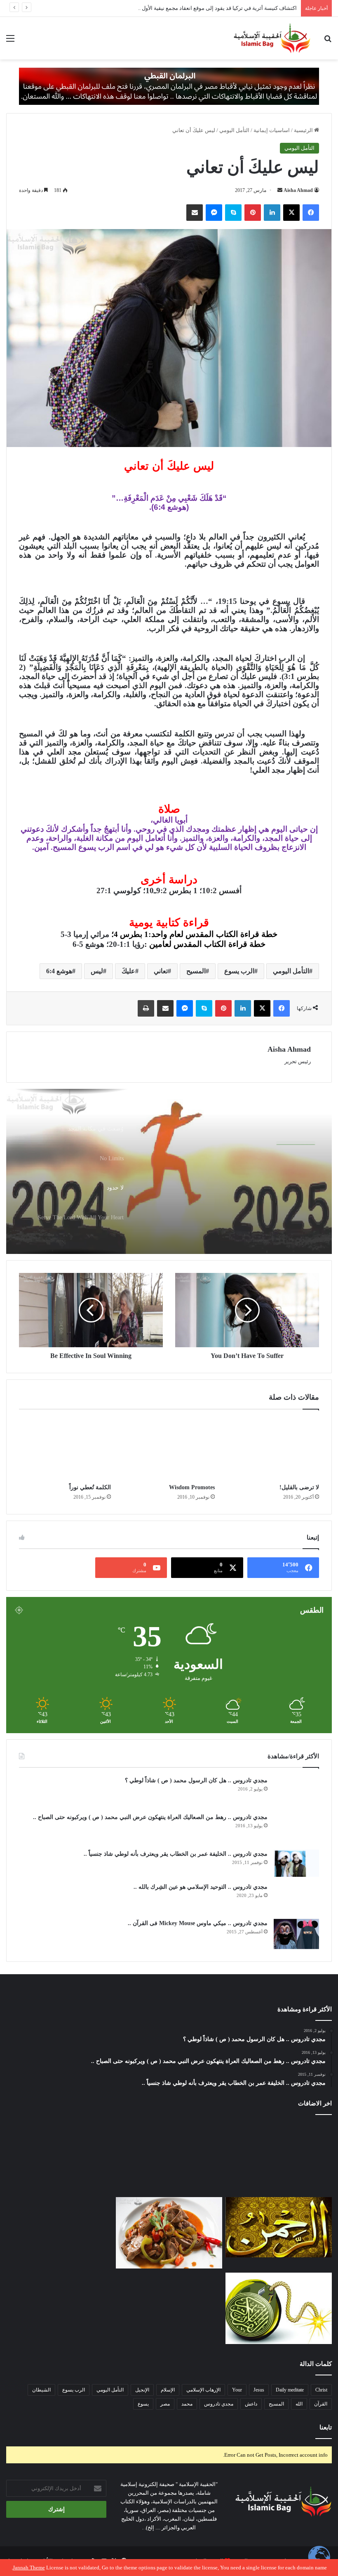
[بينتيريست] (253, 213)
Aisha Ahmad (298, 190)
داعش (251, 2404)
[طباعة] (146, 1008)
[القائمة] (10, 41)
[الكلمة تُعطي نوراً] (65, 1449)
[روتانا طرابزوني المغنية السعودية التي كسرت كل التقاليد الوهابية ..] (59, 2308)
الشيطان (41, 2390)
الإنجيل (142, 2390)
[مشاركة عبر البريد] (195, 213)
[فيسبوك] (311, 213)
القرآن (321, 2404)
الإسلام (168, 2390)
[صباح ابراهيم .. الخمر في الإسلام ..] (279, 2158)
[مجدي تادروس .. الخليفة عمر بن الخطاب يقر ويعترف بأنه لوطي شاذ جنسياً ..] (296, 1863)
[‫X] (291, 213)
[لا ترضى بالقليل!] (273, 1449)
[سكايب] (233, 213)
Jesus (259, 2390)
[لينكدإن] (272, 213)
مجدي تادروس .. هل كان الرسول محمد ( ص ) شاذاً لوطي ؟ (196, 1780)
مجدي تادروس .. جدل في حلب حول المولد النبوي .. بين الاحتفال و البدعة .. (216, 8)
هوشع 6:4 (59, 971)
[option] (169, 1171)
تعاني (161, 971)
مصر (165, 2404)
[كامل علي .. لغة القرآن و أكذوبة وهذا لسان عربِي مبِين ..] (59, 2158)
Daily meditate (290, 2390)
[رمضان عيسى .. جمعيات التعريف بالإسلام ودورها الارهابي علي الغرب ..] (169, 2308)
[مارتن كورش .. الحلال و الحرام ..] (169, 2158)
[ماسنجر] (214, 213)
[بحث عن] (328, 41)
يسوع (143, 2404)
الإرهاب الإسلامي (203, 2390)
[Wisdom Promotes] (169, 1449)
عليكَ (128, 971)
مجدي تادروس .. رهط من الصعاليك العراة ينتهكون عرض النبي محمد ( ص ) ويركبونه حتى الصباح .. (150, 1817)
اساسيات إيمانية (272, 130)
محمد (187, 2404)
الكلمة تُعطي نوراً (90, 1487)
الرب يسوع (239, 971)
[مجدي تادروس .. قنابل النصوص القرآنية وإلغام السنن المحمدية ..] (279, 2308)
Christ (321, 2390)
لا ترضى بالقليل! (299, 1487)
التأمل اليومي (234, 130)
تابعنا (326, 2427)
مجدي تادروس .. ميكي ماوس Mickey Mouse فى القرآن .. (198, 1923)
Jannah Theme (29, 2568)
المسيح (196, 971)
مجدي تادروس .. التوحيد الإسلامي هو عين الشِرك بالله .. (201, 1887)
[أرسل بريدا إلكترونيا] (280, 190)
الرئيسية (304, 130)
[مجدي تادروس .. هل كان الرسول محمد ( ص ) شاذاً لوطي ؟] (296, 1792)
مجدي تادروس (219, 2404)
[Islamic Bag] (272, 38)
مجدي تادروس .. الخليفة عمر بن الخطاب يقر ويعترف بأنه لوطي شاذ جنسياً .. (176, 1854)
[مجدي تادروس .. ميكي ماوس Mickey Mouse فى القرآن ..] (296, 1934)
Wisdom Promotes (192, 1487)
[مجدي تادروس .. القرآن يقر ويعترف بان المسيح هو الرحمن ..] (279, 2227)
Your (237, 2390)
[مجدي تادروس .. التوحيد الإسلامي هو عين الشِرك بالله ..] (296, 1898)
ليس (97, 971)
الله (299, 2404)
